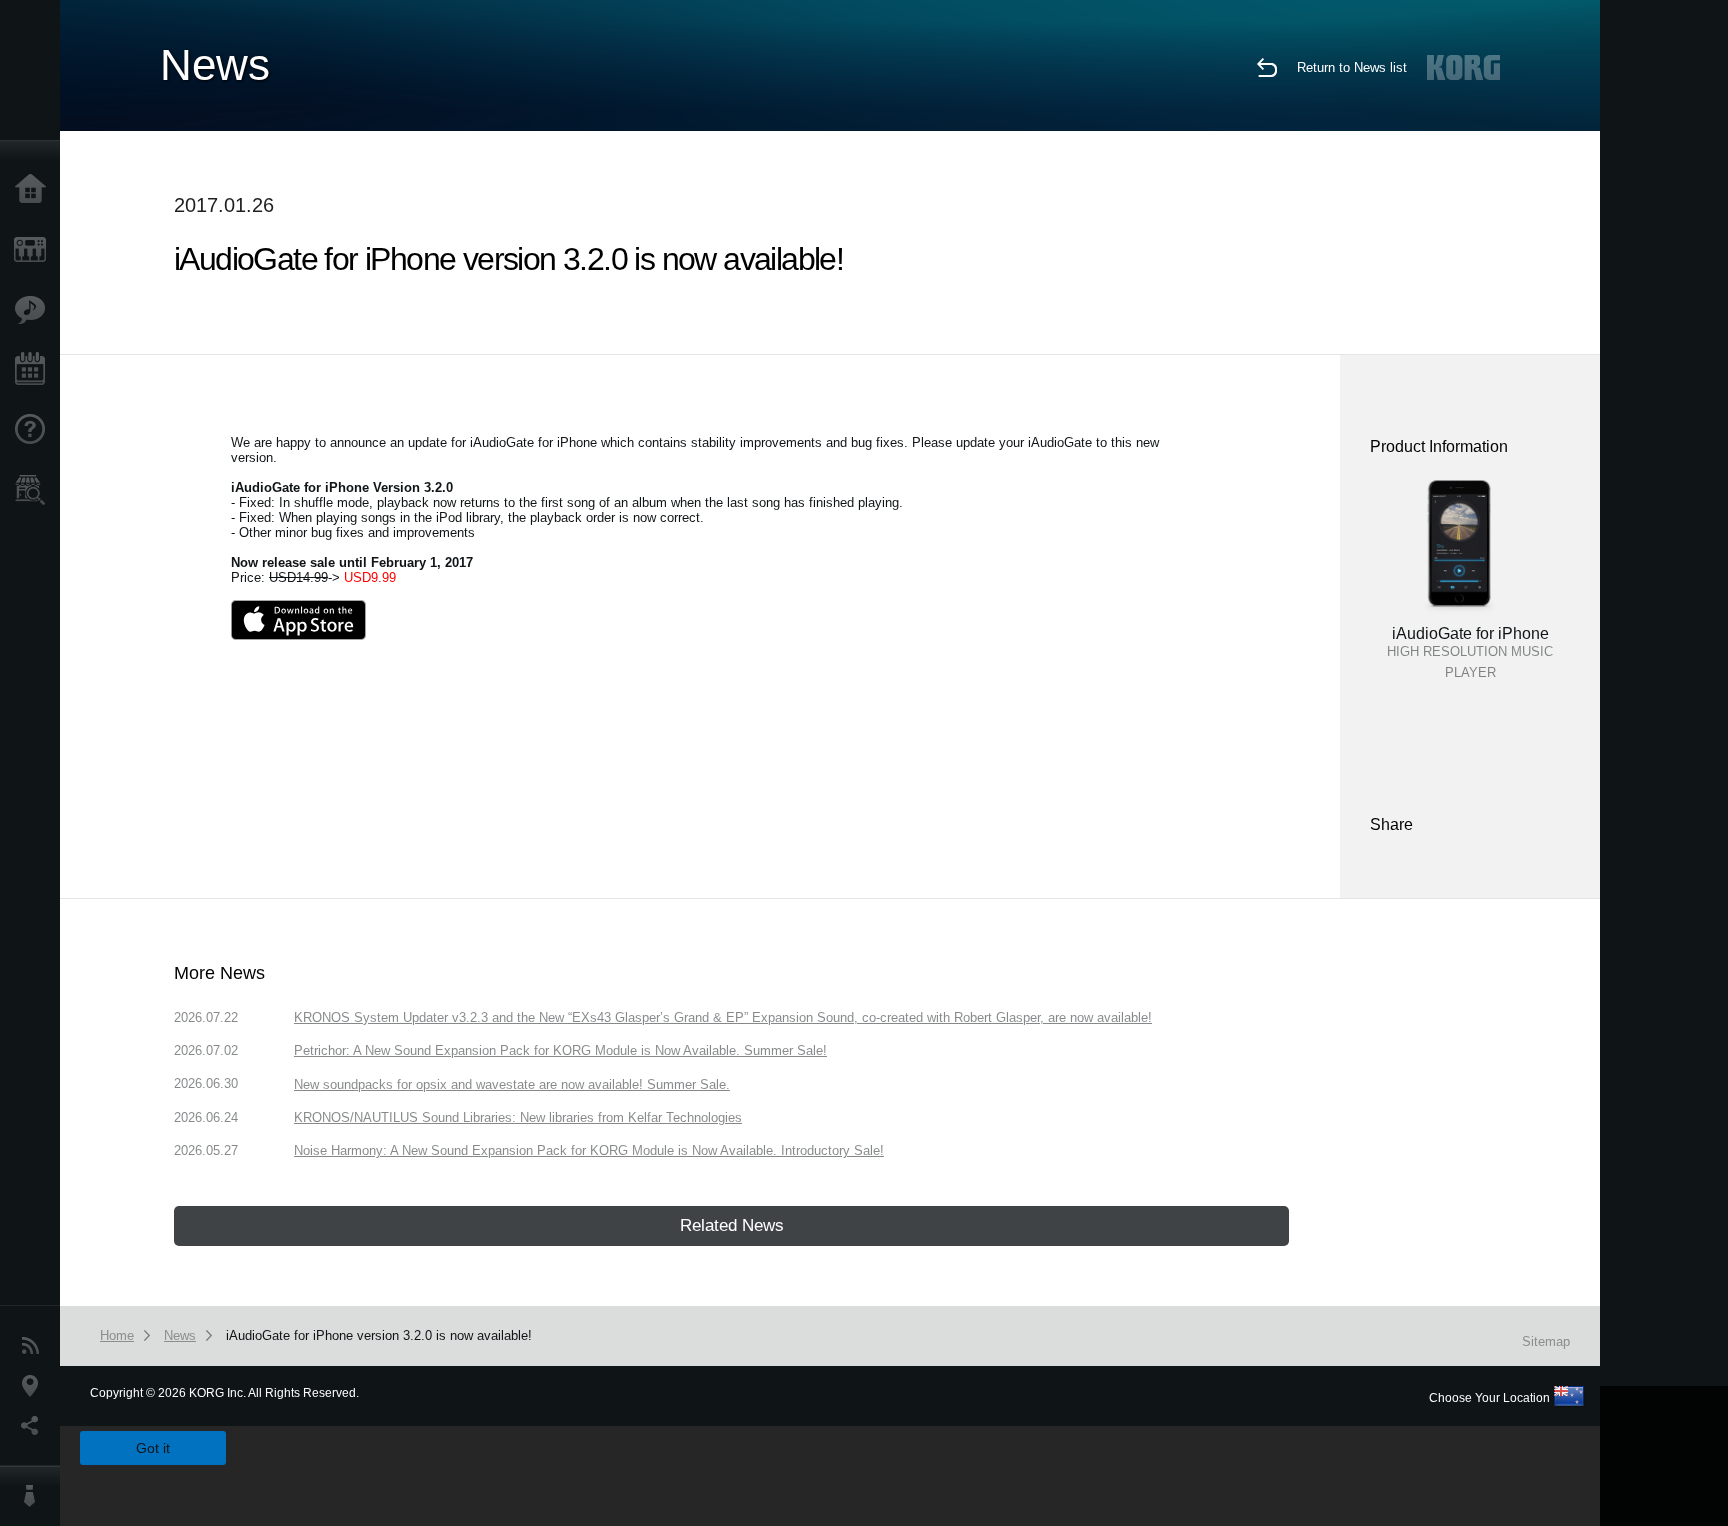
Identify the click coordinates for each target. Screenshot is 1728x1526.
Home (35, 190)
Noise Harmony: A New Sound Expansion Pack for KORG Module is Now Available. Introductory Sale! (589, 1150)
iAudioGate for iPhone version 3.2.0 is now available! (379, 1335)
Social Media (35, 1426)
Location (35, 1386)
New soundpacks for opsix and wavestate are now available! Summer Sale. (512, 1084)
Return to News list (1352, 67)
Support (35, 430)
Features (35, 310)
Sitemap (1546, 1341)
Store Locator (35, 490)
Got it (153, 1448)
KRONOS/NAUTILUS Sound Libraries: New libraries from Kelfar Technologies (518, 1117)
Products (35, 250)
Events (35, 370)
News (35, 1346)
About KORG (35, 1496)
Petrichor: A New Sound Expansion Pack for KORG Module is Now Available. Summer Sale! (560, 1050)
